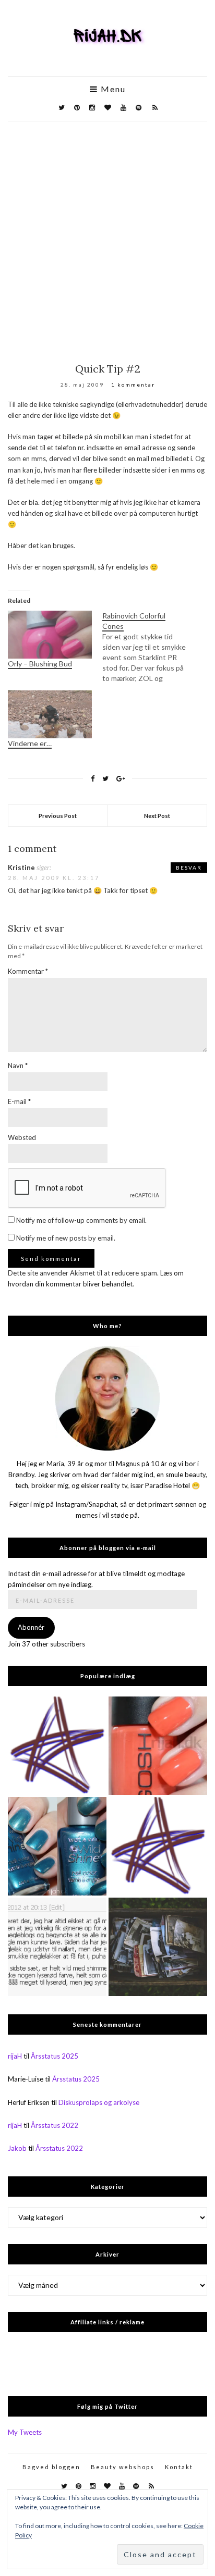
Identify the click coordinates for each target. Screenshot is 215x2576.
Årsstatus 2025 (55, 2056)
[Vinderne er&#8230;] (50, 714)
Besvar (189, 868)
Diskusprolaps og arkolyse (99, 2102)
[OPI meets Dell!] (158, 1846)
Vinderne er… (30, 743)
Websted (22, 1137)
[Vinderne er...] (57, 1947)
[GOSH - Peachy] (158, 1746)
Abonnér (31, 1627)
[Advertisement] (107, 234)
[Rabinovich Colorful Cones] (150, 647)
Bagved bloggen (51, 2467)
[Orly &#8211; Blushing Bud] (50, 635)
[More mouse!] (57, 1746)
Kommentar (28, 971)
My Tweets (25, 2432)
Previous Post (58, 816)
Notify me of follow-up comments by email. (81, 1220)
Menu (112, 89)
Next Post (157, 816)
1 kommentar (133, 385)
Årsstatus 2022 (55, 2125)
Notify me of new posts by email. (66, 1238)
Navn (18, 1066)
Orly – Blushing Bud (40, 664)
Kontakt (179, 2467)
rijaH (15, 2056)
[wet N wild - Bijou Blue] (57, 1846)
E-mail (19, 1101)
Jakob (17, 2148)
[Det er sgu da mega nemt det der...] (158, 1947)
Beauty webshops (123, 2467)
